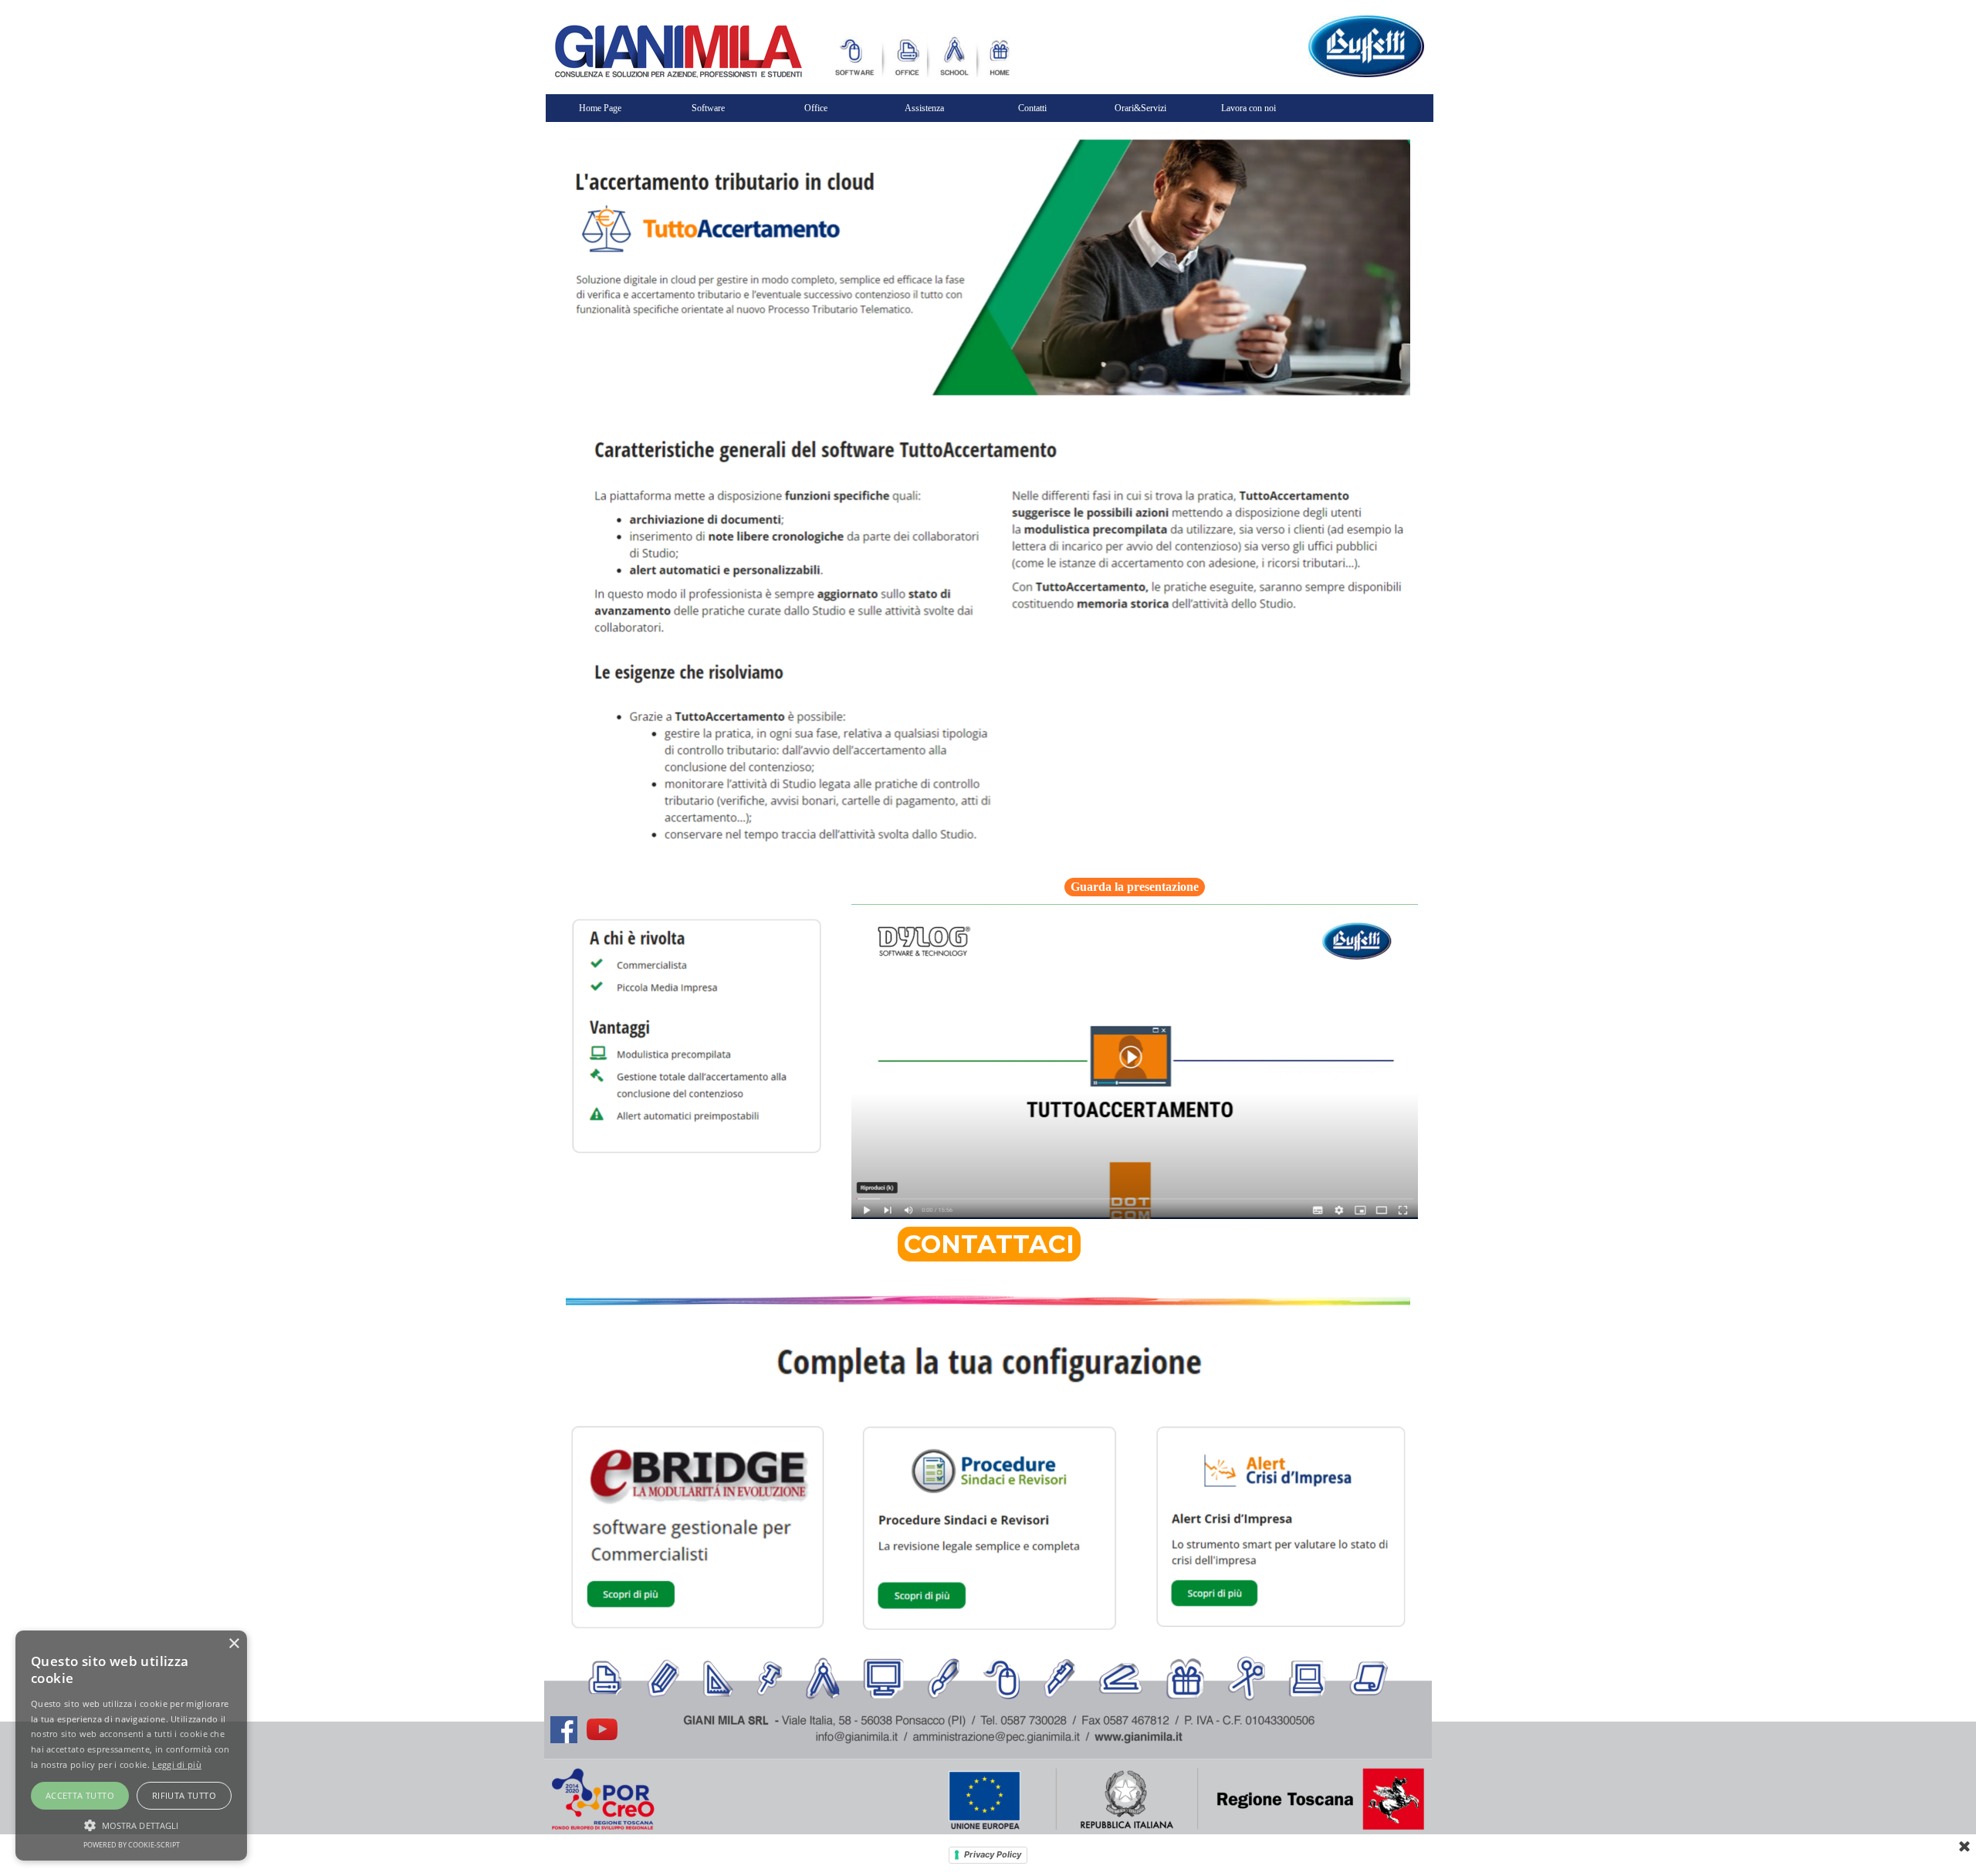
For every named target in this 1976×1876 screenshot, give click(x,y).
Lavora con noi (1249, 108)
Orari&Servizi (1140, 108)
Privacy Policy (993, 1854)
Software (708, 108)
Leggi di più (177, 1764)
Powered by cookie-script (132, 1845)
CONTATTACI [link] (989, 1244)
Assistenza (924, 108)
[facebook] (563, 1729)
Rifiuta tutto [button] (184, 1795)
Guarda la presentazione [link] (1135, 887)
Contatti (1032, 108)
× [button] (233, 1644)
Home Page (600, 108)
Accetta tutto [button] (80, 1795)
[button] (131, 1824)
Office (816, 108)
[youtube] (602, 1729)
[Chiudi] (1964, 1847)
